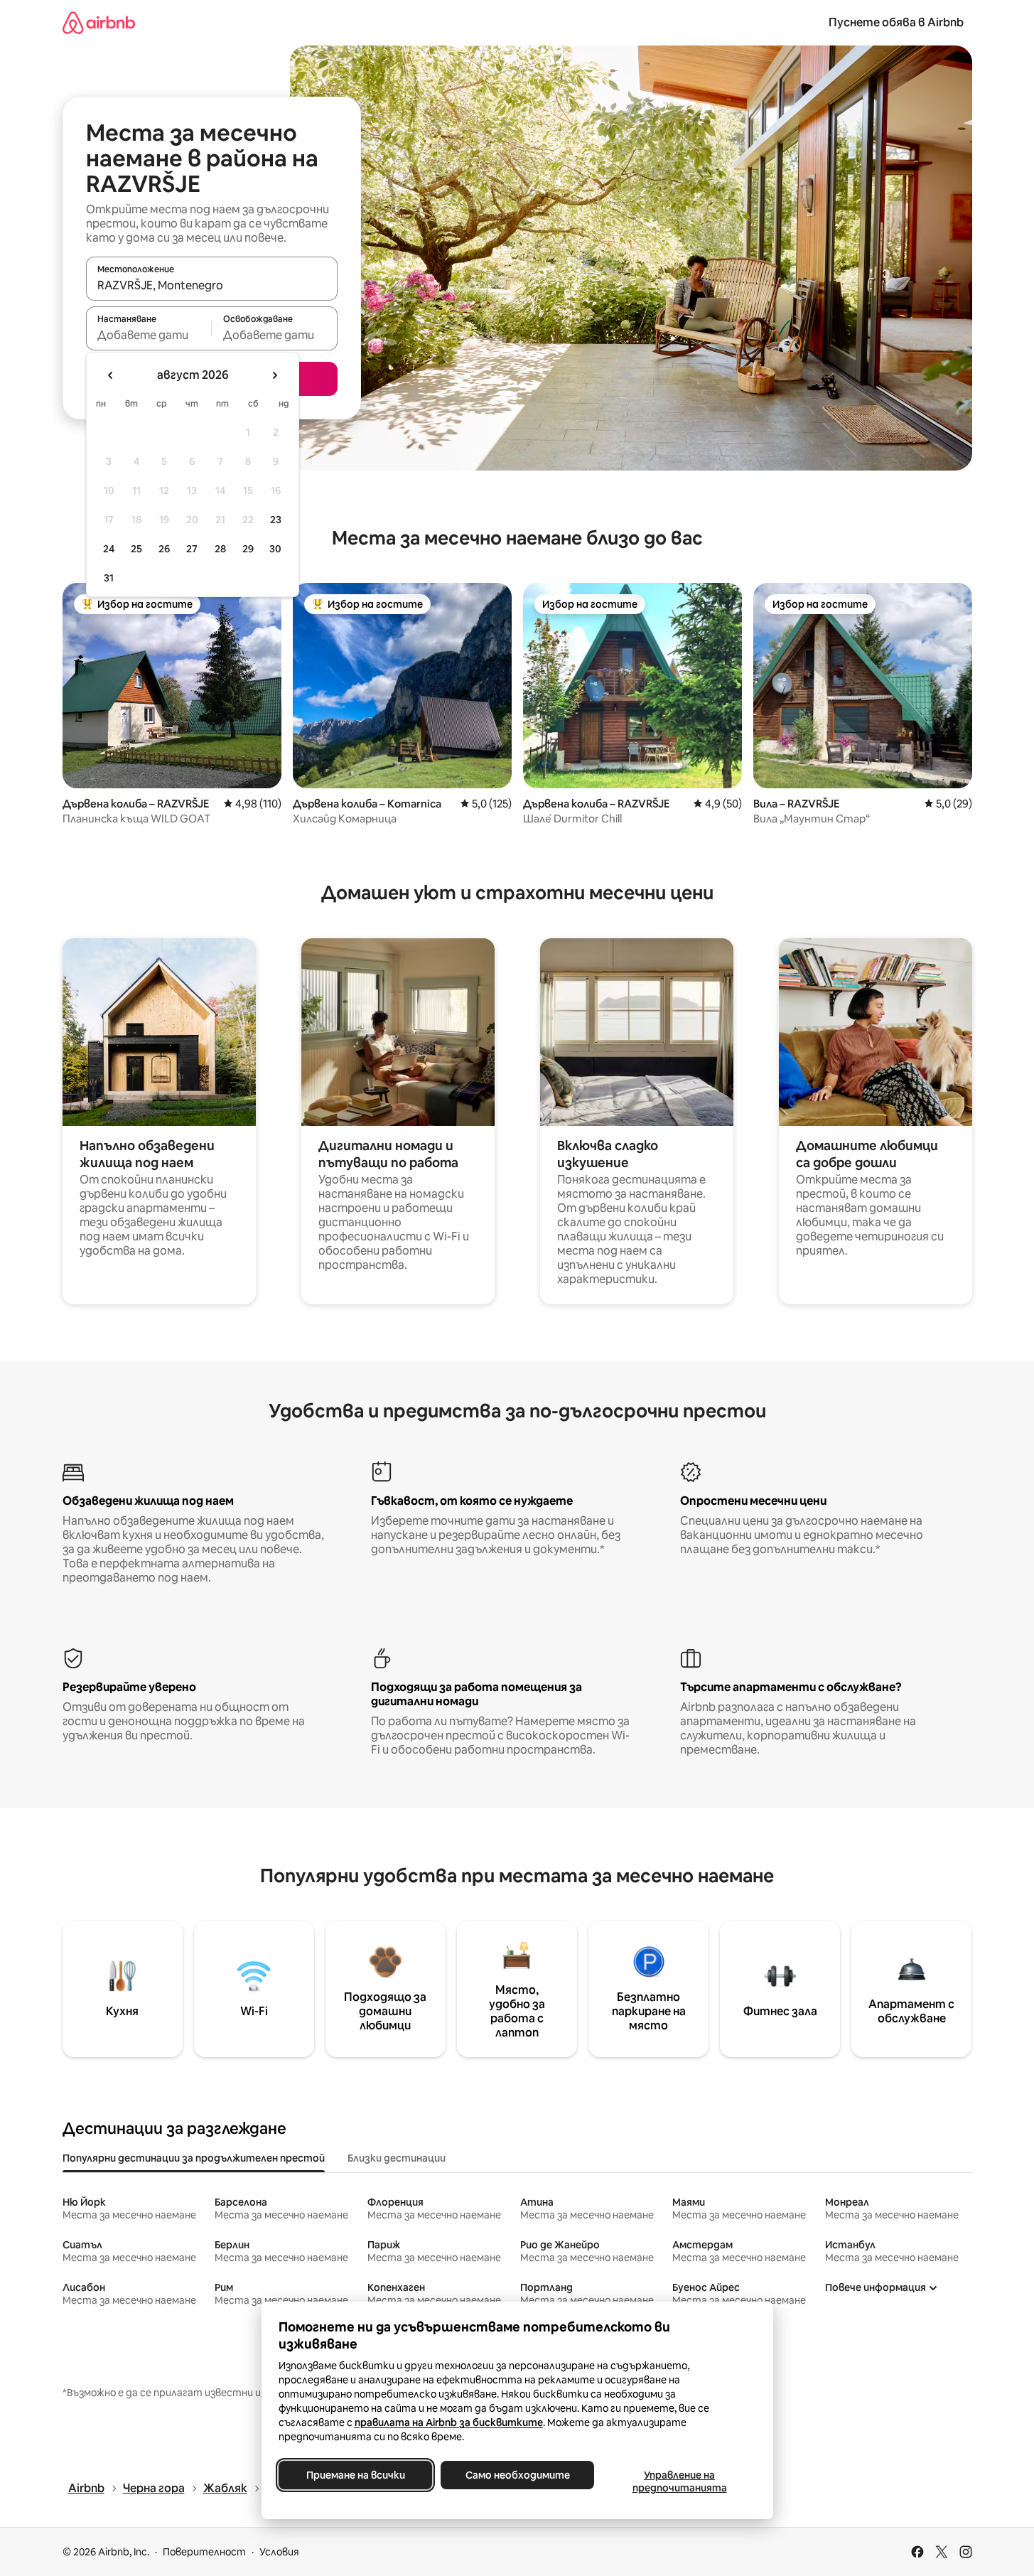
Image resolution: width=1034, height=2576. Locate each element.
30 (275, 549)
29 (248, 549)
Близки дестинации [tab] (397, 2158)
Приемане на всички (355, 2475)
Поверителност (204, 2552)
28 (220, 549)
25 (136, 549)
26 (164, 549)
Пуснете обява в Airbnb (896, 22)
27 (192, 549)
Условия (279, 2552)
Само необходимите (517, 2475)
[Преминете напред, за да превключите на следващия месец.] (274, 375)
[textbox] (149, 335)
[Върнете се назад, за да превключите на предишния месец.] (111, 375)
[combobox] (212, 285)
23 (276, 520)
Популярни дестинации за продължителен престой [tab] (194, 2158)
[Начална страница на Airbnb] (99, 22)
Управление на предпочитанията (679, 2481)
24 (109, 549)
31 (109, 578)
